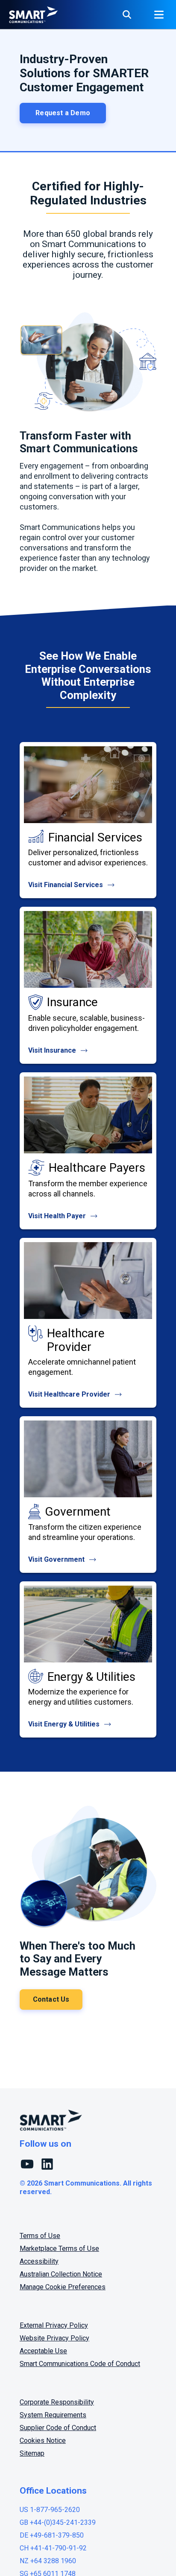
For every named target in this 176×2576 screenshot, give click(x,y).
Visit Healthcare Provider (70, 1394)
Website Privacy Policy (54, 2338)
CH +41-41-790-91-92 (53, 2548)
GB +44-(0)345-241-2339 (58, 2522)
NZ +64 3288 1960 (48, 2561)
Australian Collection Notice (61, 2274)
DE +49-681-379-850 (52, 2535)
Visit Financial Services (66, 885)
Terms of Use (40, 2236)
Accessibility (39, 2261)
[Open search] (127, 15)
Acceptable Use (43, 2351)
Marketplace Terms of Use (59, 2249)
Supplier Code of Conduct (58, 2428)
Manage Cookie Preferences (63, 2287)
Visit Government (57, 1559)
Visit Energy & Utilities (65, 1724)
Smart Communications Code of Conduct (80, 2364)
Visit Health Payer (58, 1216)
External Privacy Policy (54, 2325)
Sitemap (32, 2453)
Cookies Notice (43, 2441)
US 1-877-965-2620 (50, 2510)
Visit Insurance (53, 1050)
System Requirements (53, 2415)
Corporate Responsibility (57, 2402)
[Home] (33, 15)
